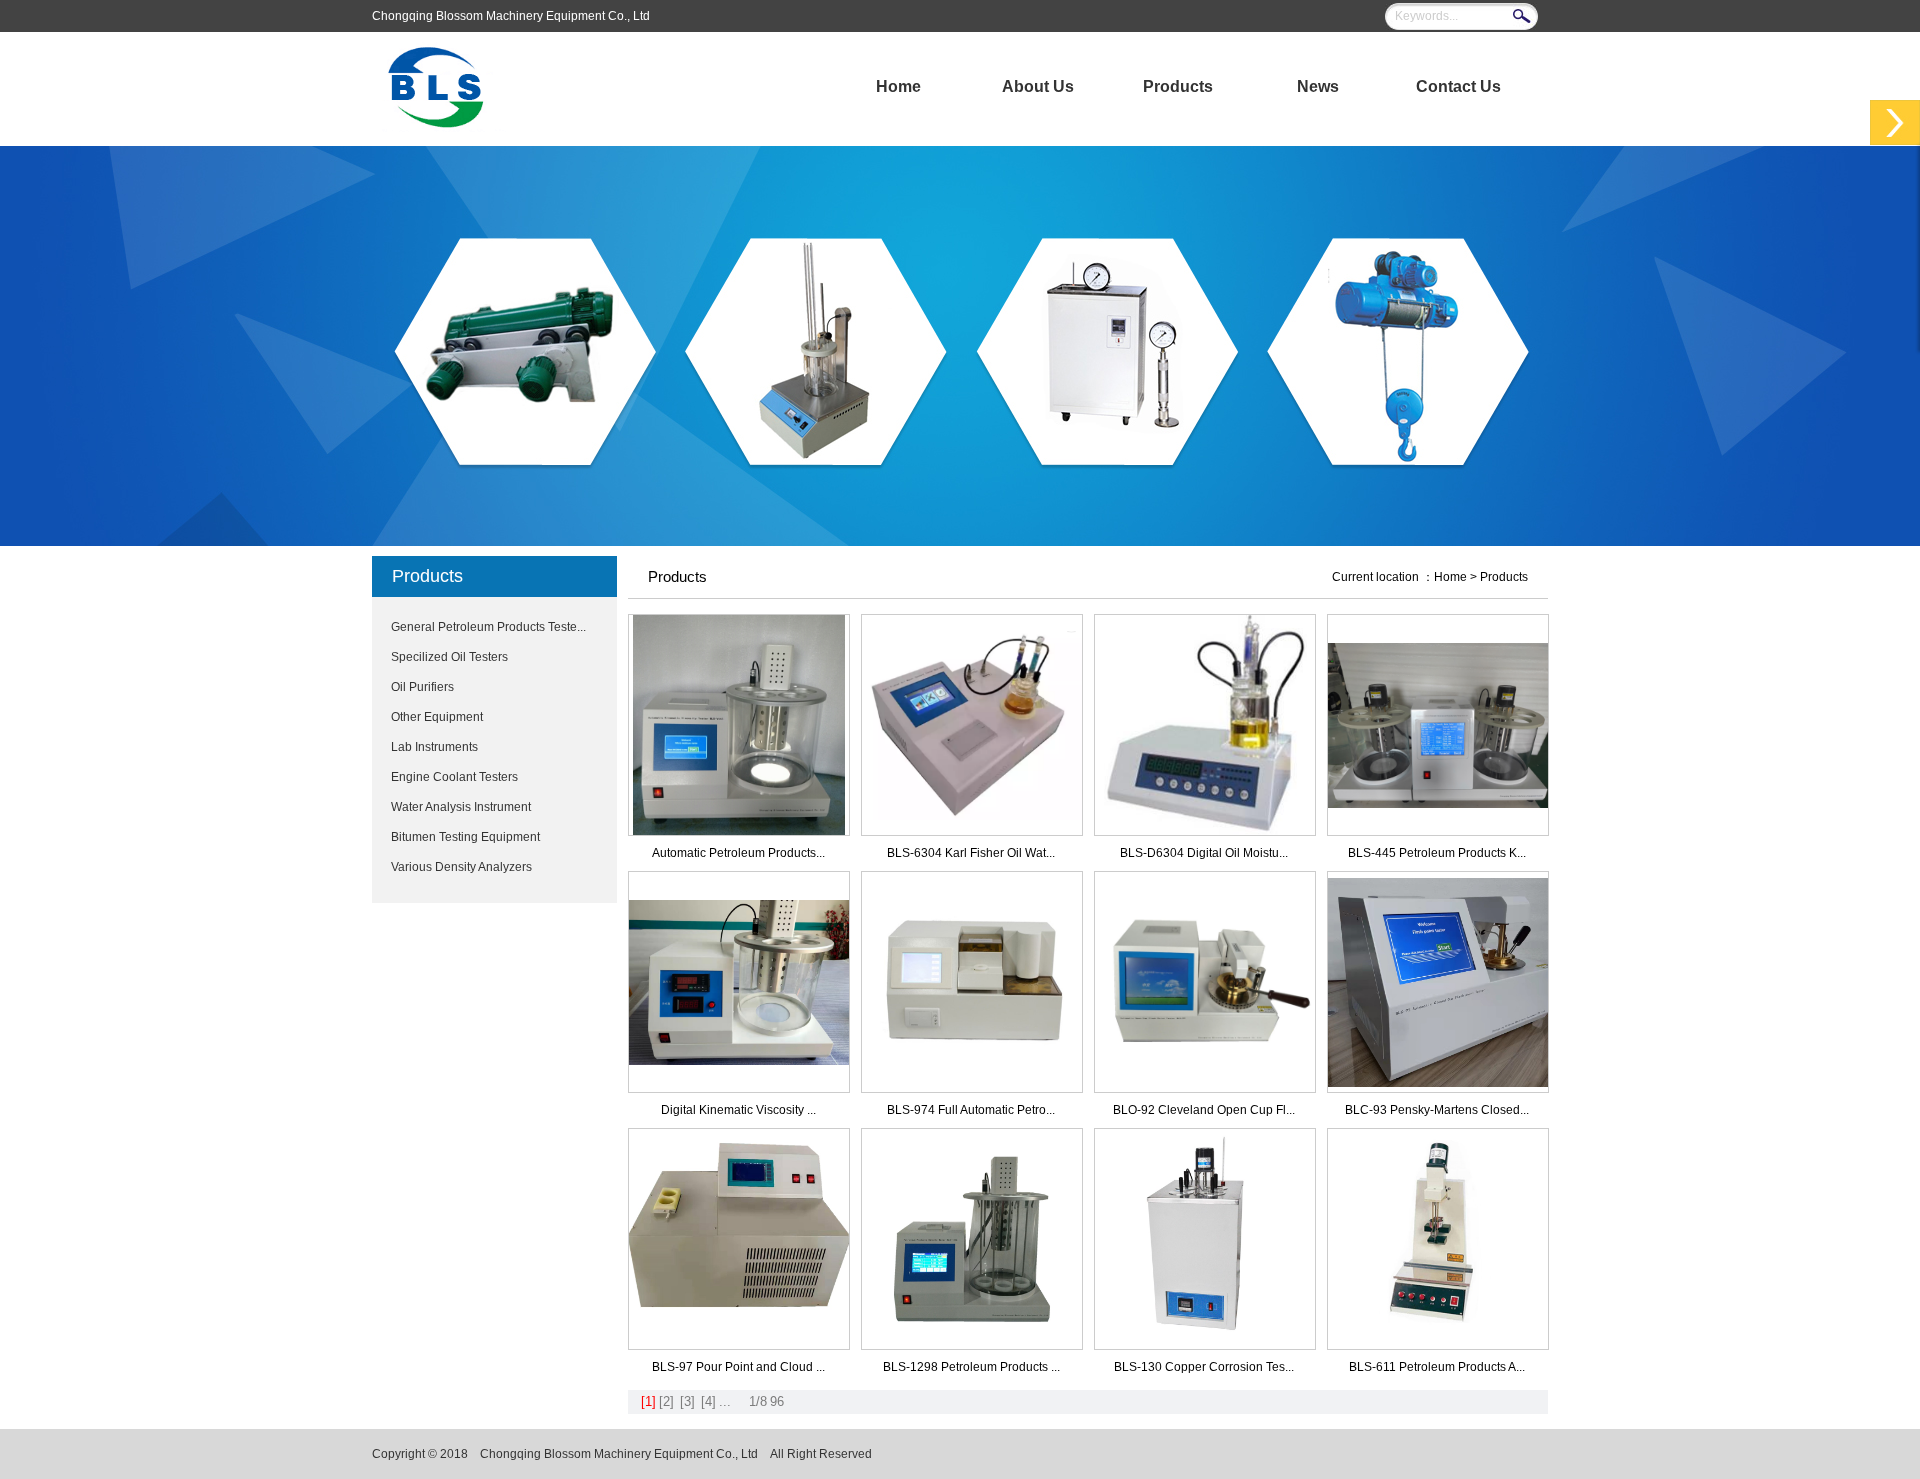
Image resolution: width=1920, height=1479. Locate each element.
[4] (708, 1401)
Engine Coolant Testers (454, 777)
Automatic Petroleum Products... (738, 853)
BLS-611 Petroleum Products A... (1437, 1367)
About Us (1038, 86)
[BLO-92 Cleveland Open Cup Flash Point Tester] (1205, 1088)
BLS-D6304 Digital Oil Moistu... (1204, 853)
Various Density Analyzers (461, 867)
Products (1178, 86)
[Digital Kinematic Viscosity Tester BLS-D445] (739, 1061)
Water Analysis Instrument (461, 807)
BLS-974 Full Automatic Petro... (971, 1110)
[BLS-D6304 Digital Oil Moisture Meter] (1205, 831)
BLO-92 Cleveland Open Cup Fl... (1204, 1110)
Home (898, 86)
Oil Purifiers (422, 687)
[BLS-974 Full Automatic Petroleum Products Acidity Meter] (972, 1088)
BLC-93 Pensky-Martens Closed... (1437, 1110)
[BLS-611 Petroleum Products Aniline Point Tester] (1438, 1345)
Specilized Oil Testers (449, 657)
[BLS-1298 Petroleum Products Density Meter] (972, 1345)
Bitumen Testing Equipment (465, 837)
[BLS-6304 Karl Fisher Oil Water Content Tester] (972, 816)
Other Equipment (437, 717)
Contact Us (1458, 86)
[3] (687, 1401)
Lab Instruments (434, 747)
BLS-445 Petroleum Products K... (1437, 853)
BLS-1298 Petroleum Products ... (971, 1367)
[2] (666, 1401)
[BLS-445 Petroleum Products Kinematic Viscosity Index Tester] (1438, 804)
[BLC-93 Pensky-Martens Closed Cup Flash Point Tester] (1438, 1083)
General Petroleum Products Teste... (488, 627)
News (1318, 86)
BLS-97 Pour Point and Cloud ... (738, 1367)
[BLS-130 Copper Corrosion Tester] (1205, 1345)
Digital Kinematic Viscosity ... (738, 1110)
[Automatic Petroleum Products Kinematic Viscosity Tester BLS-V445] (739, 831)
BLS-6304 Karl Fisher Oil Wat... (971, 853)
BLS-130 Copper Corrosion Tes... (1204, 1367)
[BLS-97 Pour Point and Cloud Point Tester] (739, 1345)
